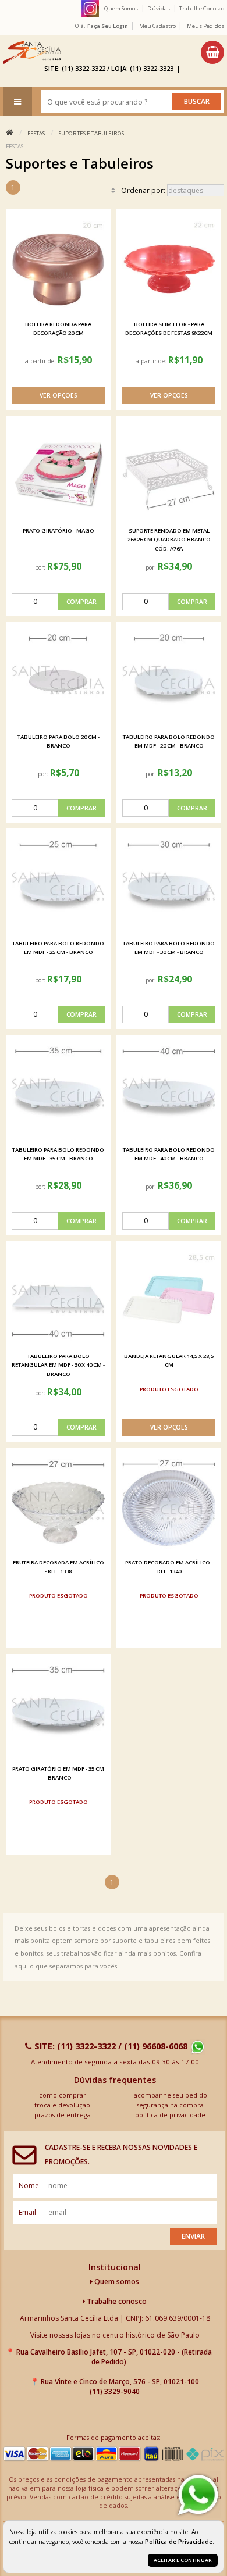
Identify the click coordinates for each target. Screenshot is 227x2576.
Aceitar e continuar (183, 2560)
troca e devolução (62, 2105)
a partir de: (41, 361)
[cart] (212, 52)
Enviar (193, 2236)
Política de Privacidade (179, 2542)
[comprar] (58, 602)
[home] (32, 52)
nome (29, 2186)
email (27, 2212)
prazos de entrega (63, 2115)
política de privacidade (170, 2115)
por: (41, 567)
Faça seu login (108, 26)
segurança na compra (170, 2105)
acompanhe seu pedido (171, 2095)
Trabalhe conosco (116, 2301)
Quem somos (116, 2282)
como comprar (63, 2095)
